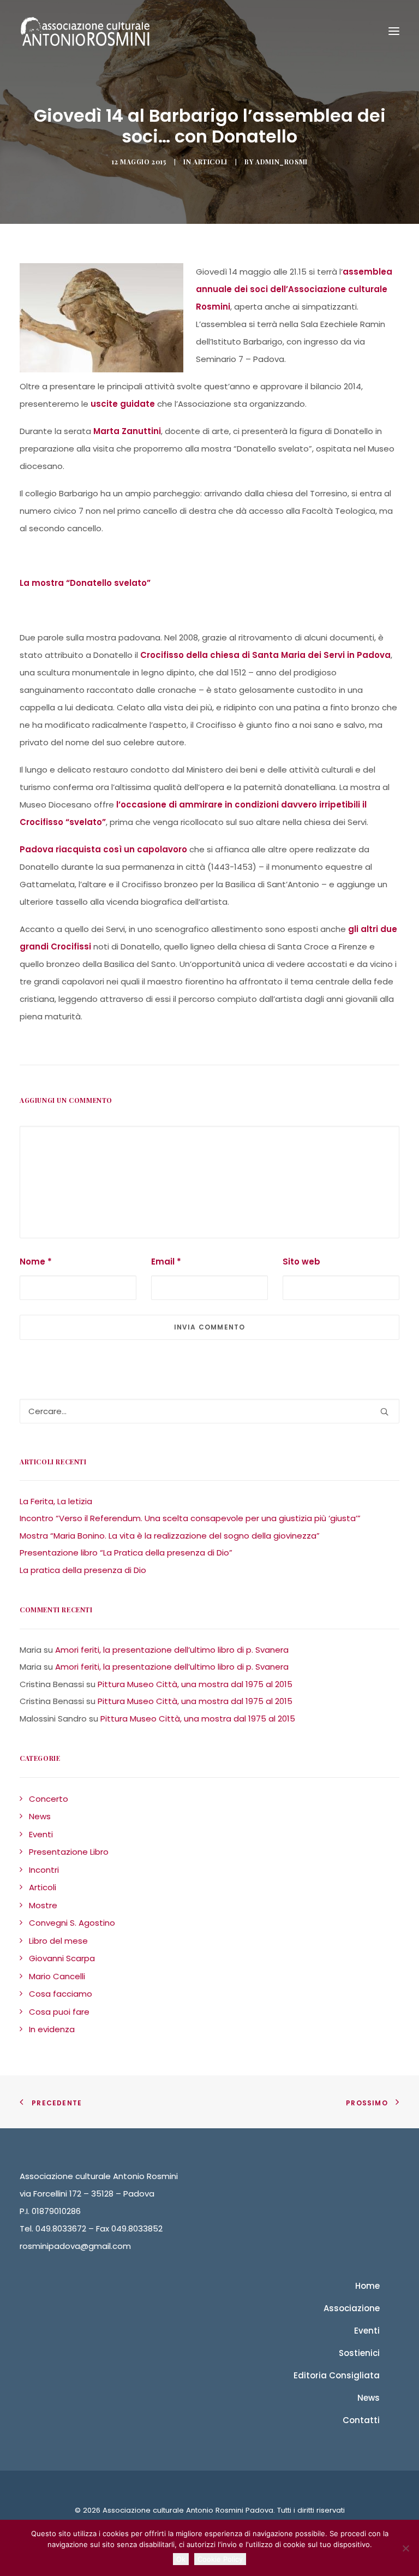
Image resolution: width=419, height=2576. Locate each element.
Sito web (301, 1262)
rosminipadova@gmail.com (75, 2246)
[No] (405, 2548)
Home (367, 2286)
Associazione (352, 2308)
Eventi (367, 2331)
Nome (36, 1262)
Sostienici (359, 2353)
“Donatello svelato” (108, 583)
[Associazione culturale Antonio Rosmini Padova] (85, 31)
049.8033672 (61, 2228)
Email (166, 1262)
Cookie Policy (220, 2559)
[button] (384, 1412)
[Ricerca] (209, 1411)
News (369, 2398)
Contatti (361, 2420)
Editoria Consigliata (337, 2375)
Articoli (210, 162)
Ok (181, 2559)
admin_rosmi (282, 162)
